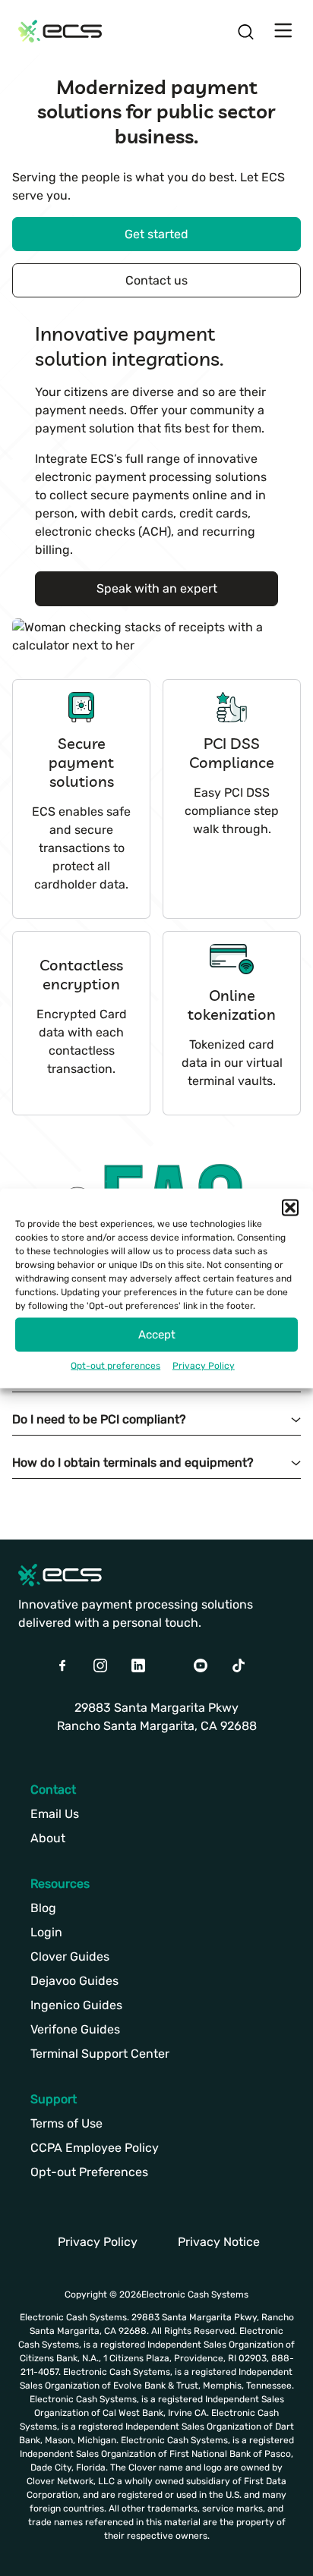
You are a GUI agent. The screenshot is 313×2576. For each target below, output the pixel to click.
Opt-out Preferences (89, 2172)
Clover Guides (70, 1956)
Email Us (55, 1814)
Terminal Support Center (100, 2054)
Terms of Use (66, 2123)
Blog (43, 1908)
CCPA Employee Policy (95, 2148)
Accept (157, 1335)
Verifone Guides (75, 2029)
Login (46, 1932)
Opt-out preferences (115, 1365)
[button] (290, 1207)
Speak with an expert (157, 588)
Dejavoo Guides (74, 1981)
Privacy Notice (219, 2242)
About (48, 1838)
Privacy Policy (204, 1365)
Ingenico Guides (76, 2005)
